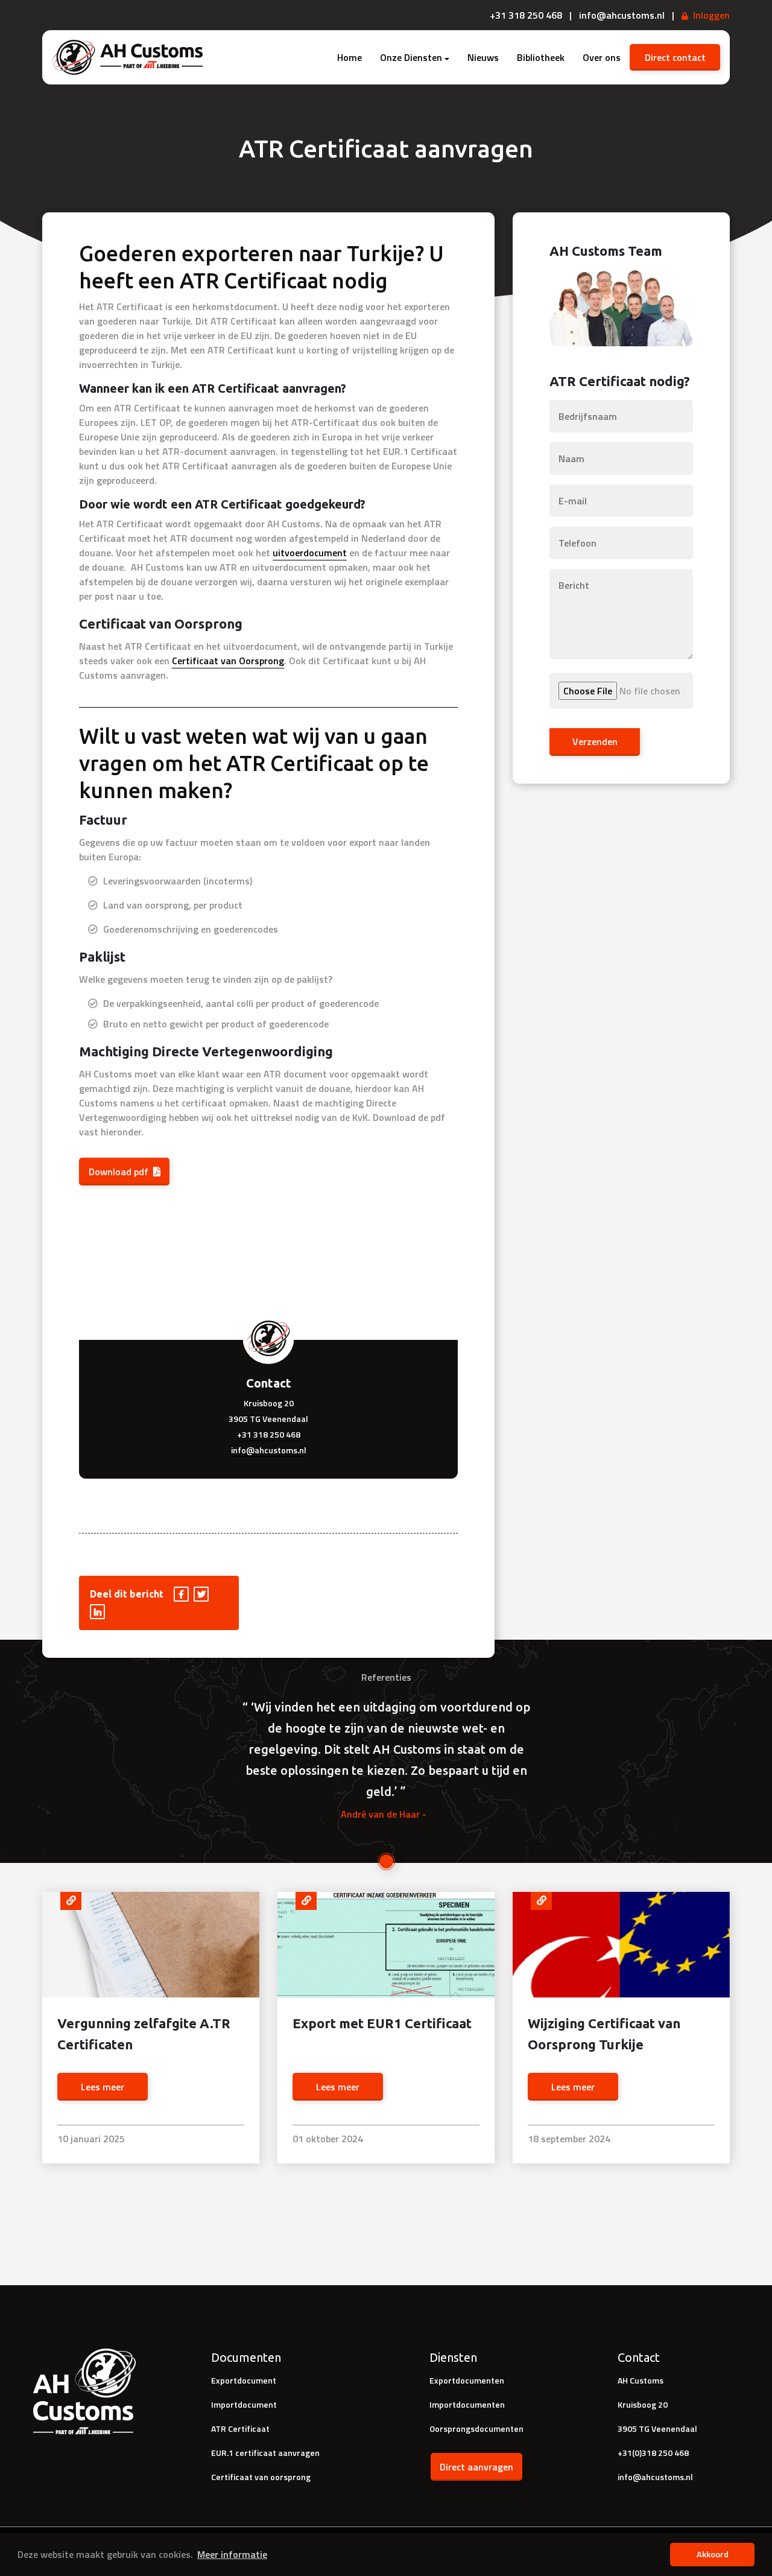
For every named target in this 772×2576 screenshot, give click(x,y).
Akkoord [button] (713, 2554)
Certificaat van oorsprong (261, 2477)
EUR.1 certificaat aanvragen (265, 2453)
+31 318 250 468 (269, 1434)
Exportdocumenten (467, 2380)
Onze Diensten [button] (411, 57)
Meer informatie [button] (232, 2554)
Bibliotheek (541, 57)
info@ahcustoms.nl (269, 1450)
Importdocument (244, 2404)
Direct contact (675, 57)
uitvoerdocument (310, 553)
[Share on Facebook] (182, 1594)
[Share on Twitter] (202, 1594)
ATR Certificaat (240, 2428)
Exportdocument (244, 2380)
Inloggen (711, 15)
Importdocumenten (467, 2404)
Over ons (602, 57)
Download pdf (119, 1172)
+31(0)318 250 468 (653, 2453)
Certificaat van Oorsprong (228, 661)
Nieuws (483, 57)
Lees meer (103, 2087)
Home (350, 57)
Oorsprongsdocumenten (476, 2428)
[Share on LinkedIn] (98, 1611)
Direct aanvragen (476, 2467)
